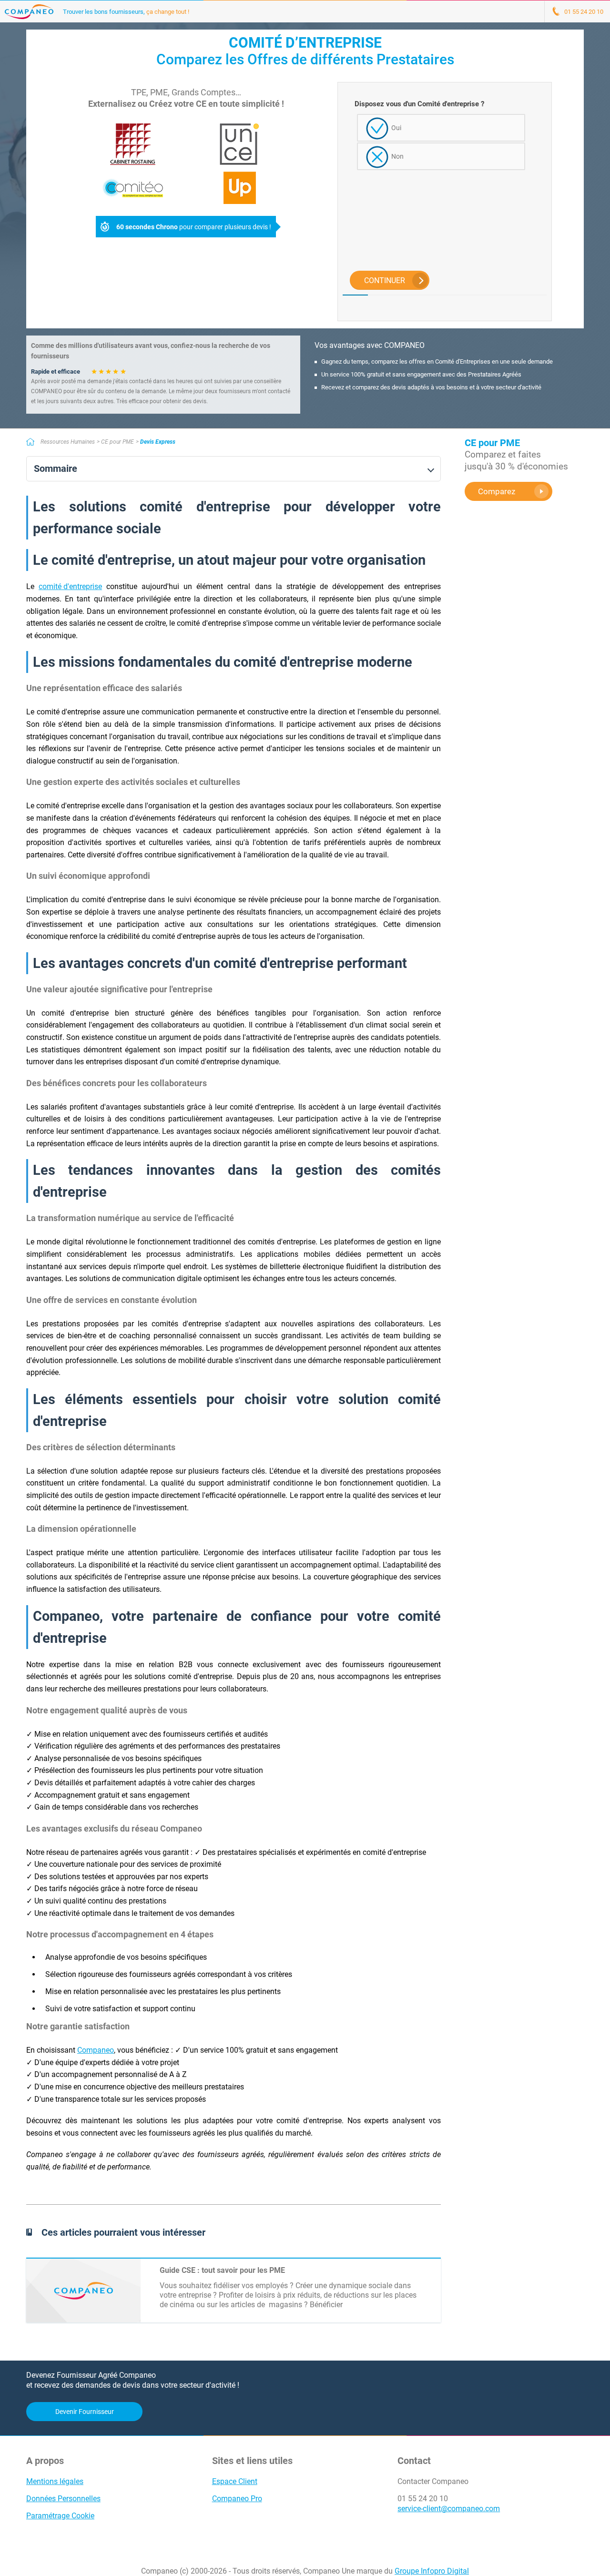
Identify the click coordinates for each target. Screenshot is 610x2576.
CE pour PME (117, 442)
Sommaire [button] (56, 469)
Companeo (96, 2050)
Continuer (385, 280)
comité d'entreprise (70, 586)
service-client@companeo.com (449, 2509)
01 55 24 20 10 (423, 2499)
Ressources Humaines (68, 442)
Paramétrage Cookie (60, 2516)
